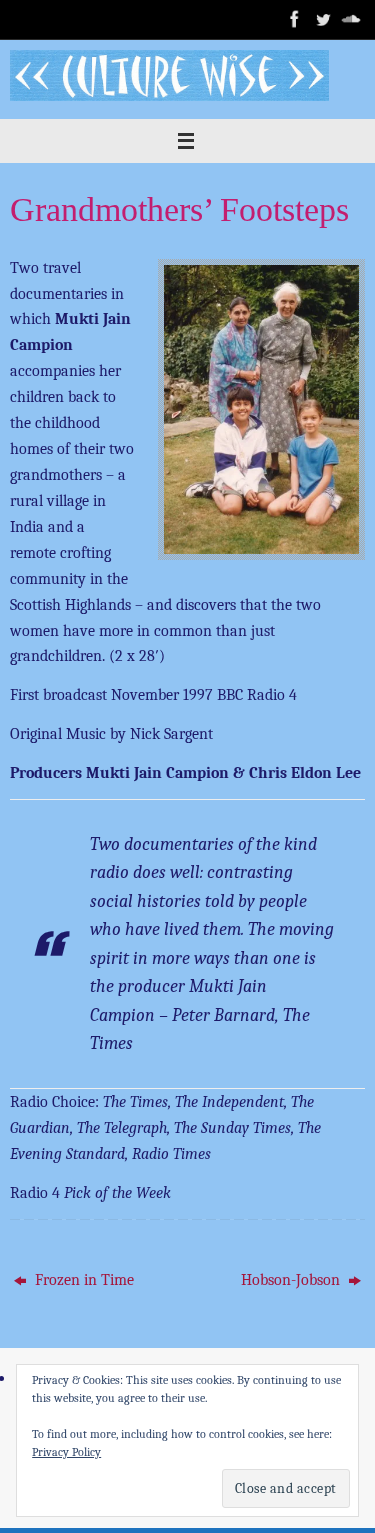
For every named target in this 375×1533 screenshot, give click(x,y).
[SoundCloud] (351, 19)
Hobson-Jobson (292, 1279)
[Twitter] (323, 19)
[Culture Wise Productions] (295, 19)
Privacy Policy (66, 1452)
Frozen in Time (82, 1279)
